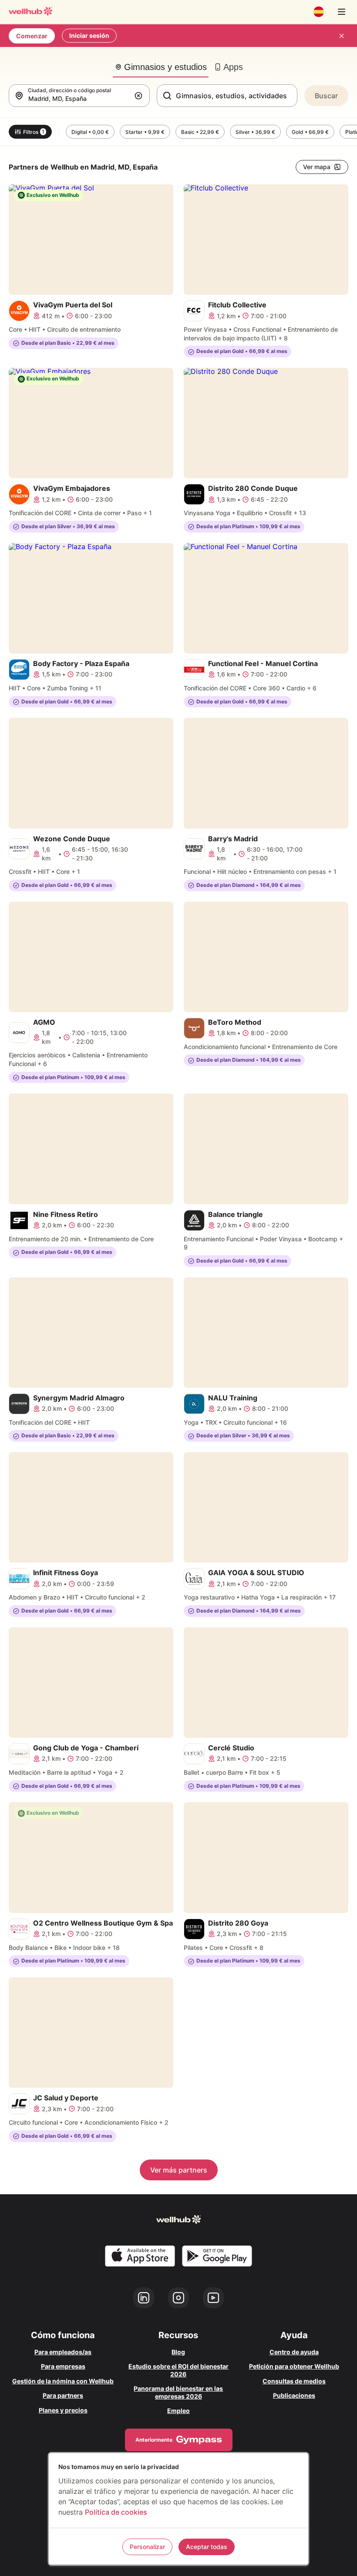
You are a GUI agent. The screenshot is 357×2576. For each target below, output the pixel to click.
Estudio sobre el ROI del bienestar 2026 (178, 2370)
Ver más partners (179, 2170)
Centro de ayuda (294, 2352)
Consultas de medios (294, 2381)
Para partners (63, 2395)
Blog (178, 2352)
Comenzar (32, 36)
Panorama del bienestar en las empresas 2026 (178, 2392)
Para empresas (63, 2366)
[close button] (341, 36)
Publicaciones (294, 2395)
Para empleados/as (63, 2352)
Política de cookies (116, 2512)
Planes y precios (63, 2410)
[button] (140, 96)
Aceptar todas (207, 2547)
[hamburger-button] (341, 12)
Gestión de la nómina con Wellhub (63, 2381)
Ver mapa (317, 167)
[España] (319, 12)
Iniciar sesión (89, 35)
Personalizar (147, 2547)
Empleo (178, 2411)
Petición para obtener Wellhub (294, 2366)
